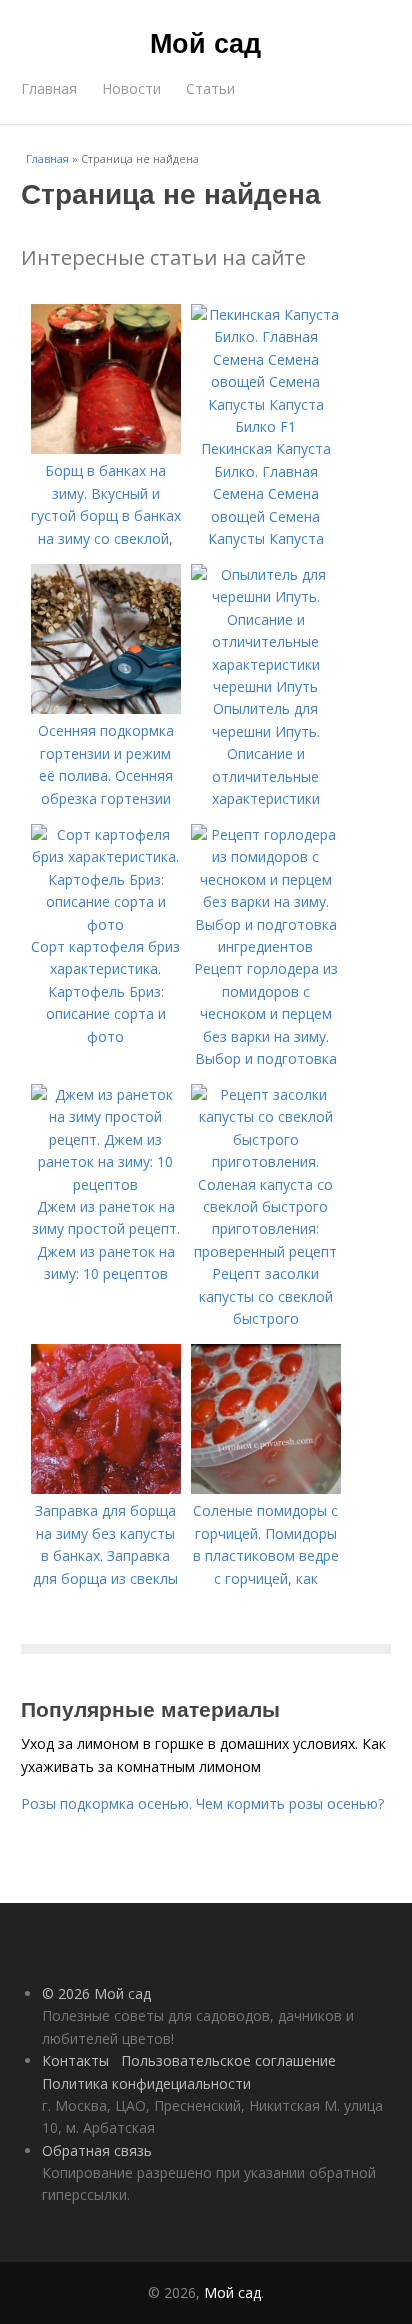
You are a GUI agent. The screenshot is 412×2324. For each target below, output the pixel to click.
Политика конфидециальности (146, 2083)
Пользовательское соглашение (228, 2060)
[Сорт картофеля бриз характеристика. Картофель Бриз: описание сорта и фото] (106, 924)
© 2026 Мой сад (96, 1993)
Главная (49, 88)
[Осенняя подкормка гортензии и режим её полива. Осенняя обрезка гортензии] (106, 708)
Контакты (75, 2060)
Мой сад (205, 42)
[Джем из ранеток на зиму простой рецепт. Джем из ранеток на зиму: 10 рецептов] (106, 1184)
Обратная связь (97, 2150)
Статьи (210, 88)
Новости (131, 88)
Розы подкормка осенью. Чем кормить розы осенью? (202, 1803)
